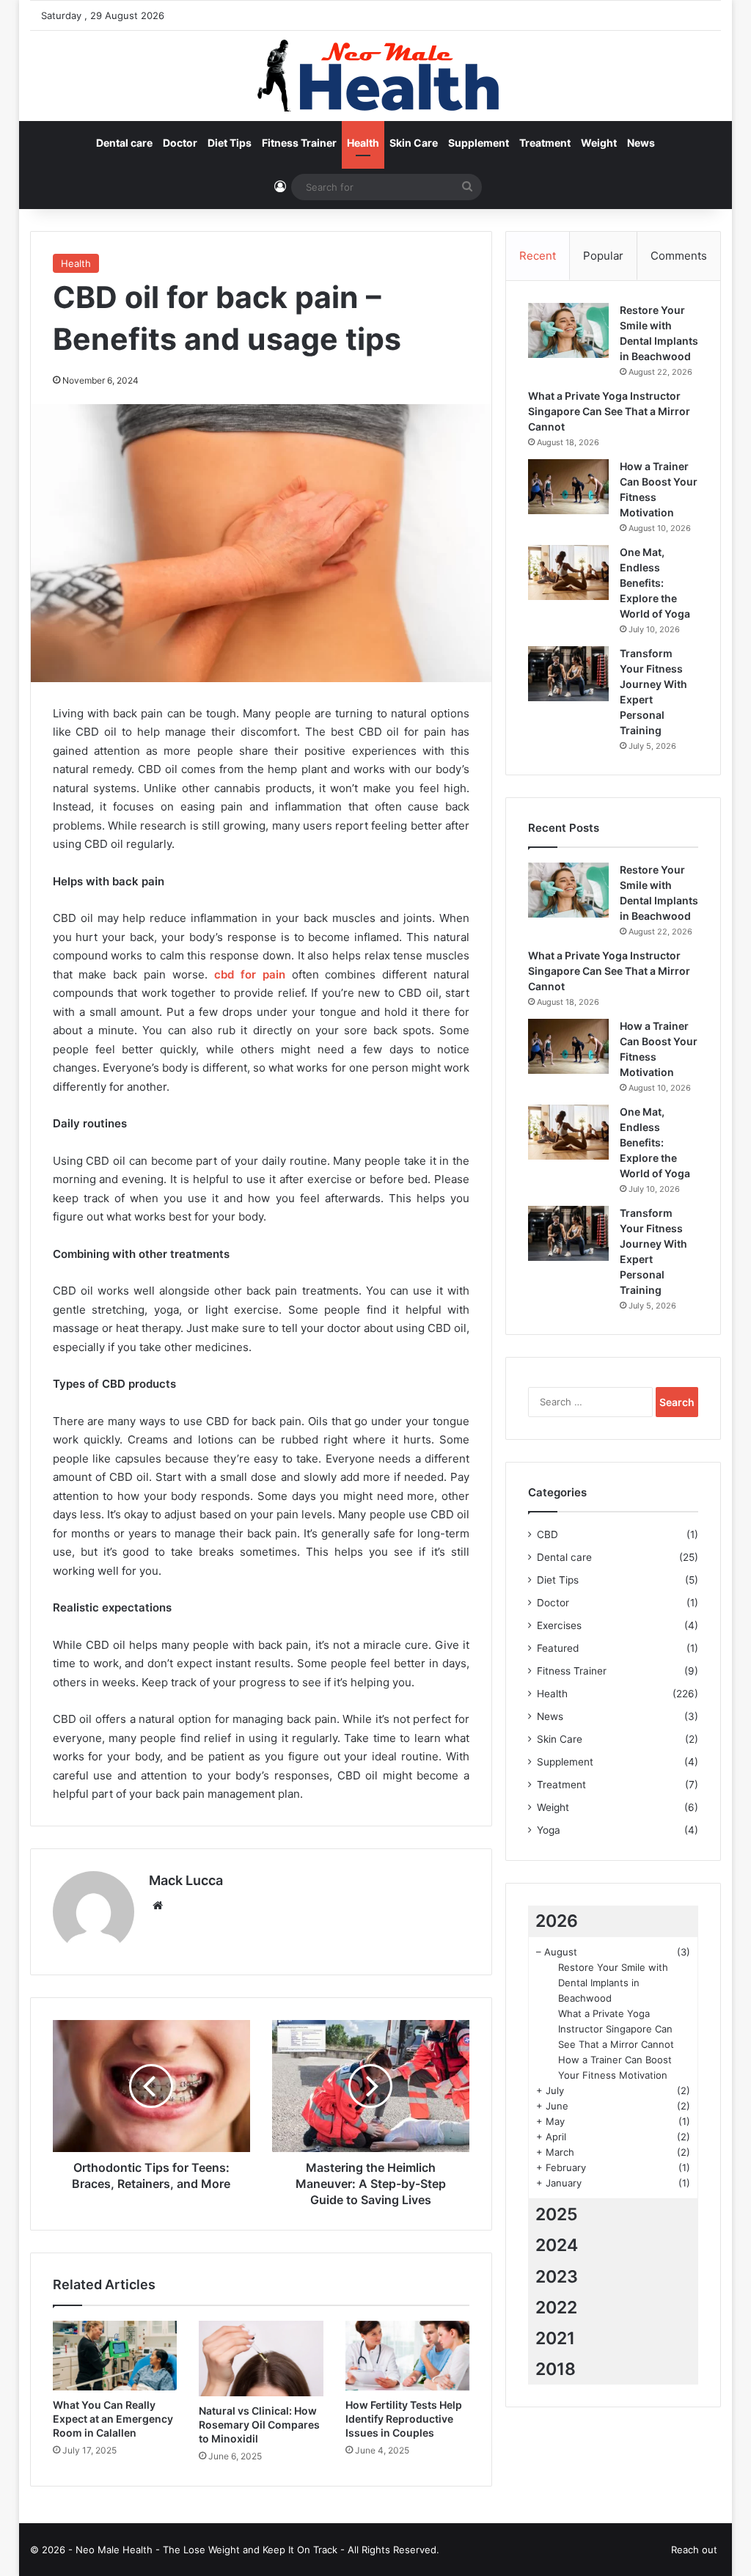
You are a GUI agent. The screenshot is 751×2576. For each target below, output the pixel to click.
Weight (599, 143)
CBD (547, 1534)
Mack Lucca (186, 1880)
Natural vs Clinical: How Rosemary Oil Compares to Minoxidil (259, 2425)
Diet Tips (230, 143)
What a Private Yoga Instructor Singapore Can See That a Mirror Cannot (609, 411)
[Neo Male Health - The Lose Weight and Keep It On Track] (375, 76)
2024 (557, 2245)
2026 (557, 1921)
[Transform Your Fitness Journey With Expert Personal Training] (568, 674)
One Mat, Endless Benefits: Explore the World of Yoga (655, 583)
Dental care (124, 143)
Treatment (545, 143)
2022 (556, 2308)
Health (363, 143)
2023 (557, 2277)
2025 (557, 2214)
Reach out (694, 2550)
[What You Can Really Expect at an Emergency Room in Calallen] (115, 2356)
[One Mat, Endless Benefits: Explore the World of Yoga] (568, 572)
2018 (556, 2369)
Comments (679, 256)
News (641, 143)
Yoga (549, 1830)
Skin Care (414, 143)
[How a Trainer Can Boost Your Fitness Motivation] (568, 487)
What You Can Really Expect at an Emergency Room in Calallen (113, 2419)
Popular (603, 256)
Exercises (559, 1625)
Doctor (180, 143)
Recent (538, 256)
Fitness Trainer (299, 143)
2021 (555, 2338)
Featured (558, 1648)
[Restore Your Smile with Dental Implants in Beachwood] (568, 330)
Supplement (479, 143)
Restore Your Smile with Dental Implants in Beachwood (613, 1983)
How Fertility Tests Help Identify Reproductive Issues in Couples (404, 2419)
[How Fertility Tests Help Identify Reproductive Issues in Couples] (408, 2356)
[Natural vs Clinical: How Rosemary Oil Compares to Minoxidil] (261, 2359)
